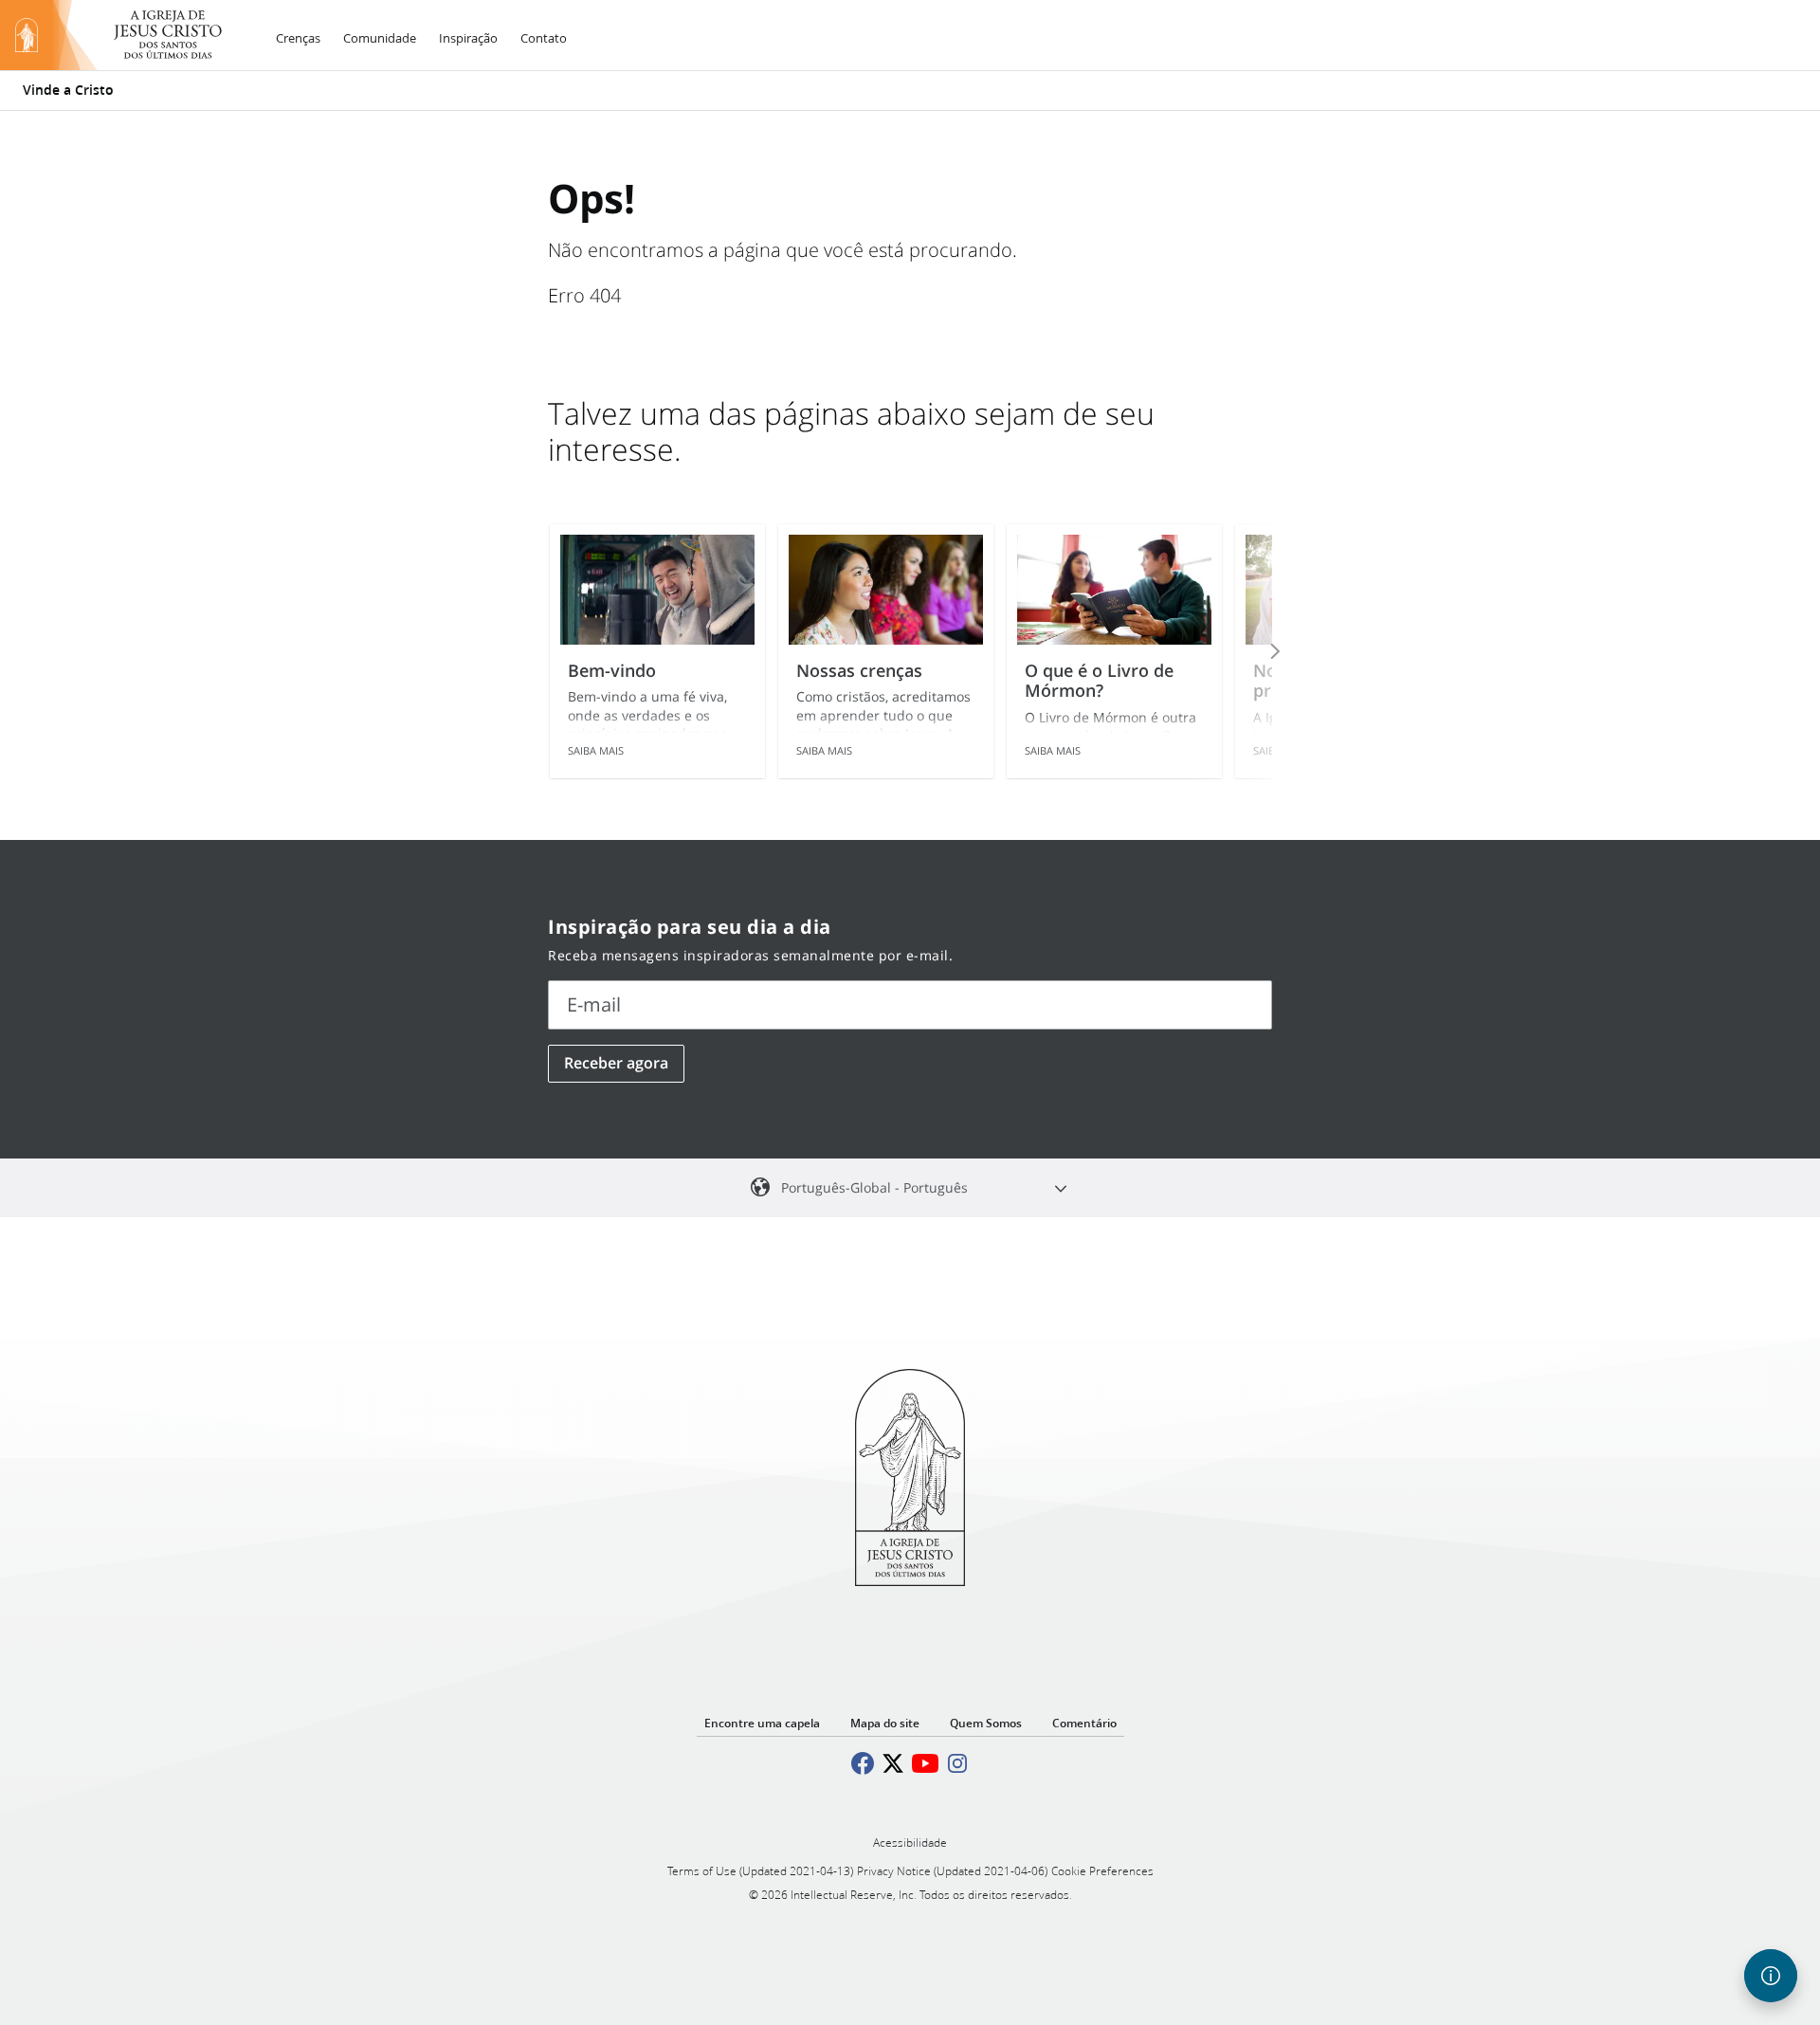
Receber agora (616, 1063)
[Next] (1249, 651)
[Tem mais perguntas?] (1771, 1976)
